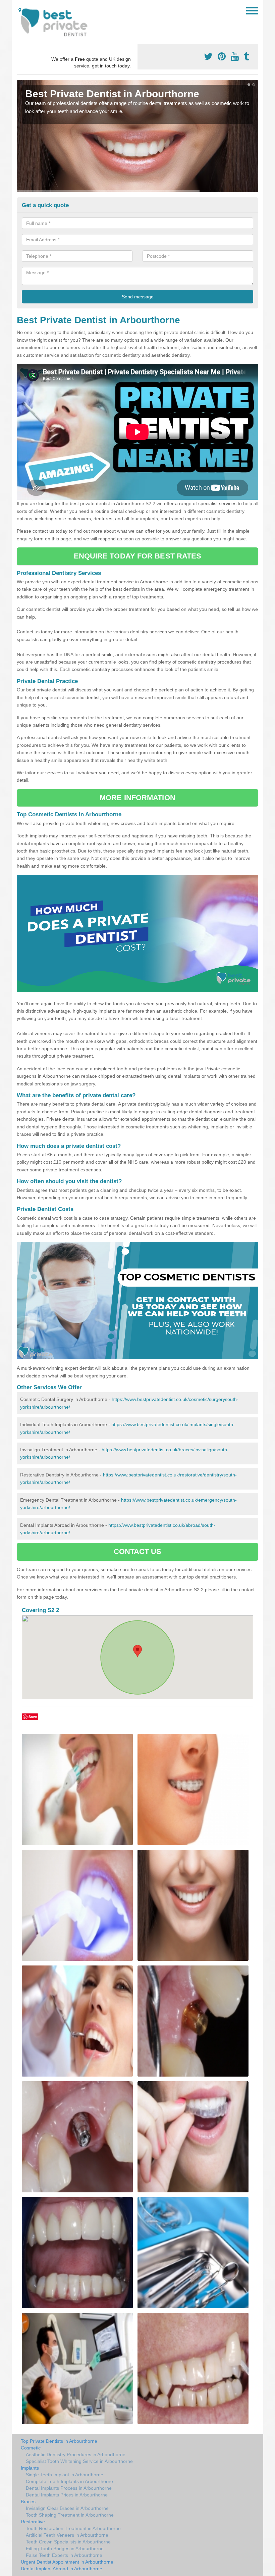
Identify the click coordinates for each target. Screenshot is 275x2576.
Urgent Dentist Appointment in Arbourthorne (67, 2562)
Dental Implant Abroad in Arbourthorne (62, 2569)
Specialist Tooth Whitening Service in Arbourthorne (79, 2461)
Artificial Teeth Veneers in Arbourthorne (67, 2535)
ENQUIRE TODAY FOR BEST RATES (138, 556)
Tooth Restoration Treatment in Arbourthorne (73, 2528)
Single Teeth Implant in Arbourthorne (65, 2475)
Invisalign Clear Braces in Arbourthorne (67, 2508)
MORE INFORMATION (137, 798)
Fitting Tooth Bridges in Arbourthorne (65, 2548)
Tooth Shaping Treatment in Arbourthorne (70, 2515)
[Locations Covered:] (20, 10)
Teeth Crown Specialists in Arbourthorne (68, 2542)
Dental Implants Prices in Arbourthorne (67, 2495)
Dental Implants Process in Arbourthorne (69, 2488)
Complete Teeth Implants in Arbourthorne (69, 2481)
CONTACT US (138, 1551)
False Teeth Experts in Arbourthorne (64, 2555)
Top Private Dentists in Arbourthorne (59, 2441)
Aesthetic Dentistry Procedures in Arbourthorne (76, 2455)
